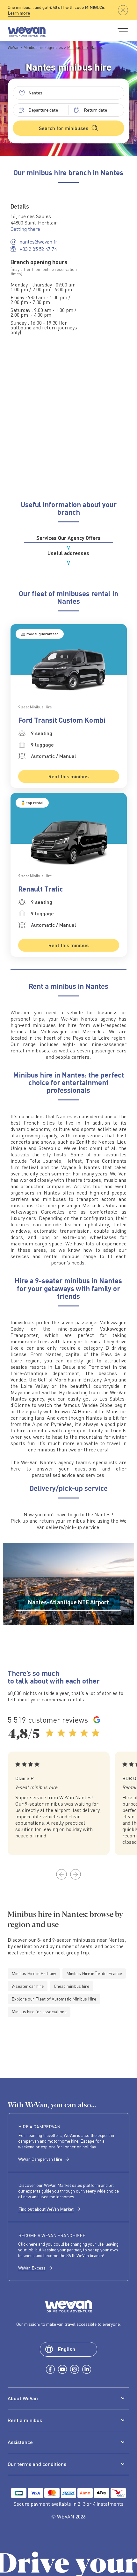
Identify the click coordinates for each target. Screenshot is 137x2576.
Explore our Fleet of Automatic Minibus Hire (54, 1999)
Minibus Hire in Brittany (34, 1973)
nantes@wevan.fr (38, 242)
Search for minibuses (64, 128)
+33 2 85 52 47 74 (38, 249)
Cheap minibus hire (72, 1986)
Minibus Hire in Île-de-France (94, 1973)
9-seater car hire (28, 1986)
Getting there (25, 229)
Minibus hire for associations (39, 2011)
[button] (61, 1874)
